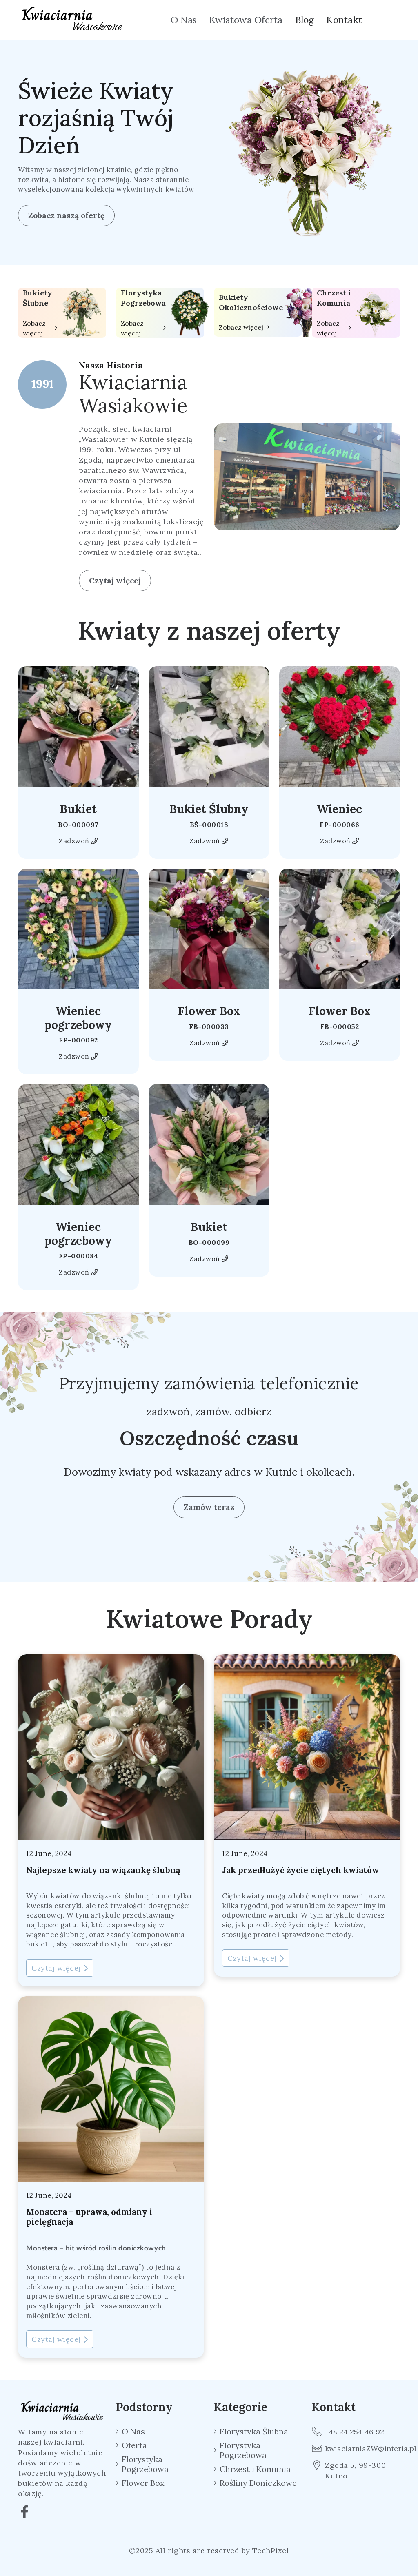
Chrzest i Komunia (334, 298)
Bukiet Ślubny (209, 809)
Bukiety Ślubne (37, 298)
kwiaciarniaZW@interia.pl (362, 2449)
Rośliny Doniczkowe (258, 2483)
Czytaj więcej (115, 581)
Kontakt (344, 20)
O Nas (184, 20)
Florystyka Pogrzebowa (143, 298)
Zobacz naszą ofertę (66, 215)
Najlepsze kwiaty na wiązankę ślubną (103, 1870)
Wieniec (339, 809)
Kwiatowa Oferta (246, 20)
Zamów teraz (209, 1507)
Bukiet (78, 809)
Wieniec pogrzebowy (78, 1018)
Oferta (134, 2445)
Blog (305, 20)
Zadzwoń (75, 841)
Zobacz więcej (34, 328)
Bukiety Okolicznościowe (251, 302)
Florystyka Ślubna (254, 2432)
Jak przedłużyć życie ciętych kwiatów (301, 1870)
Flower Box (209, 1011)
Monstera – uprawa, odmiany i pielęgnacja (89, 2217)
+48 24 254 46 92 (355, 2432)
